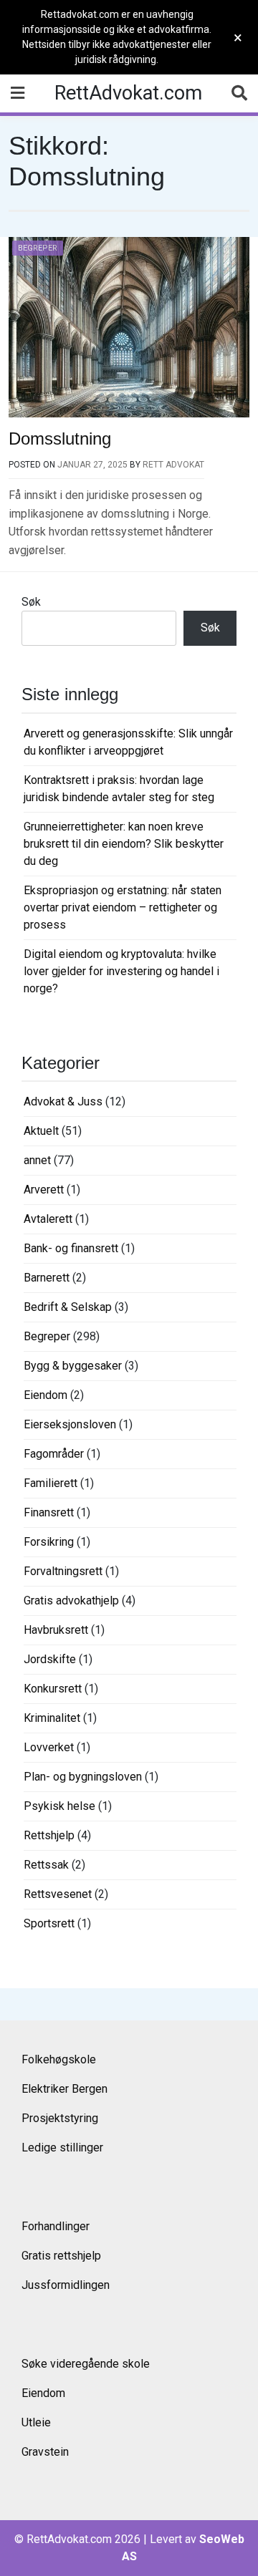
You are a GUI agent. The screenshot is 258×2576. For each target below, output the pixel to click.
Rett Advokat (173, 465)
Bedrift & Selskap (68, 1307)
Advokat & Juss (63, 1101)
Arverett (44, 1190)
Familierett (51, 1483)
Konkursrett (53, 1689)
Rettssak (46, 1865)
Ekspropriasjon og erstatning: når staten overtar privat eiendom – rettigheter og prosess (123, 907)
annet (37, 1160)
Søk (31, 602)
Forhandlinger (56, 2226)
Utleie (36, 2422)
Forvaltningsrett (63, 1571)
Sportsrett (49, 1923)
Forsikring (49, 1542)
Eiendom (46, 1395)
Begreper (38, 248)
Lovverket (49, 1747)
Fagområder (54, 1454)
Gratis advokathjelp (71, 1601)
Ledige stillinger (62, 2148)
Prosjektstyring (60, 2118)
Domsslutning (60, 439)
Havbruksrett (56, 1630)
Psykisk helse (59, 1806)
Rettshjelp (49, 1835)
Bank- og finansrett (71, 1248)
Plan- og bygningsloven (83, 1777)
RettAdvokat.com (128, 93)
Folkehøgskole (59, 2059)
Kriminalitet (52, 1718)
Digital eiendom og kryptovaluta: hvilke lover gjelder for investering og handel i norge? (121, 971)
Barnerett (47, 1278)
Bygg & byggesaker (73, 1366)
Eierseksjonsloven (70, 1424)
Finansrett (49, 1512)
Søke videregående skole (86, 2364)
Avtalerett (48, 1219)
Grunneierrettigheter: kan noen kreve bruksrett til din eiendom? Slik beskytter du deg (124, 844)
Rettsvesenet (58, 1894)
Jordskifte (50, 1659)
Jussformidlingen (66, 2285)
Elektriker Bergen (64, 2089)
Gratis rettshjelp (61, 2256)
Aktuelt (41, 1131)
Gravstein (45, 2452)
